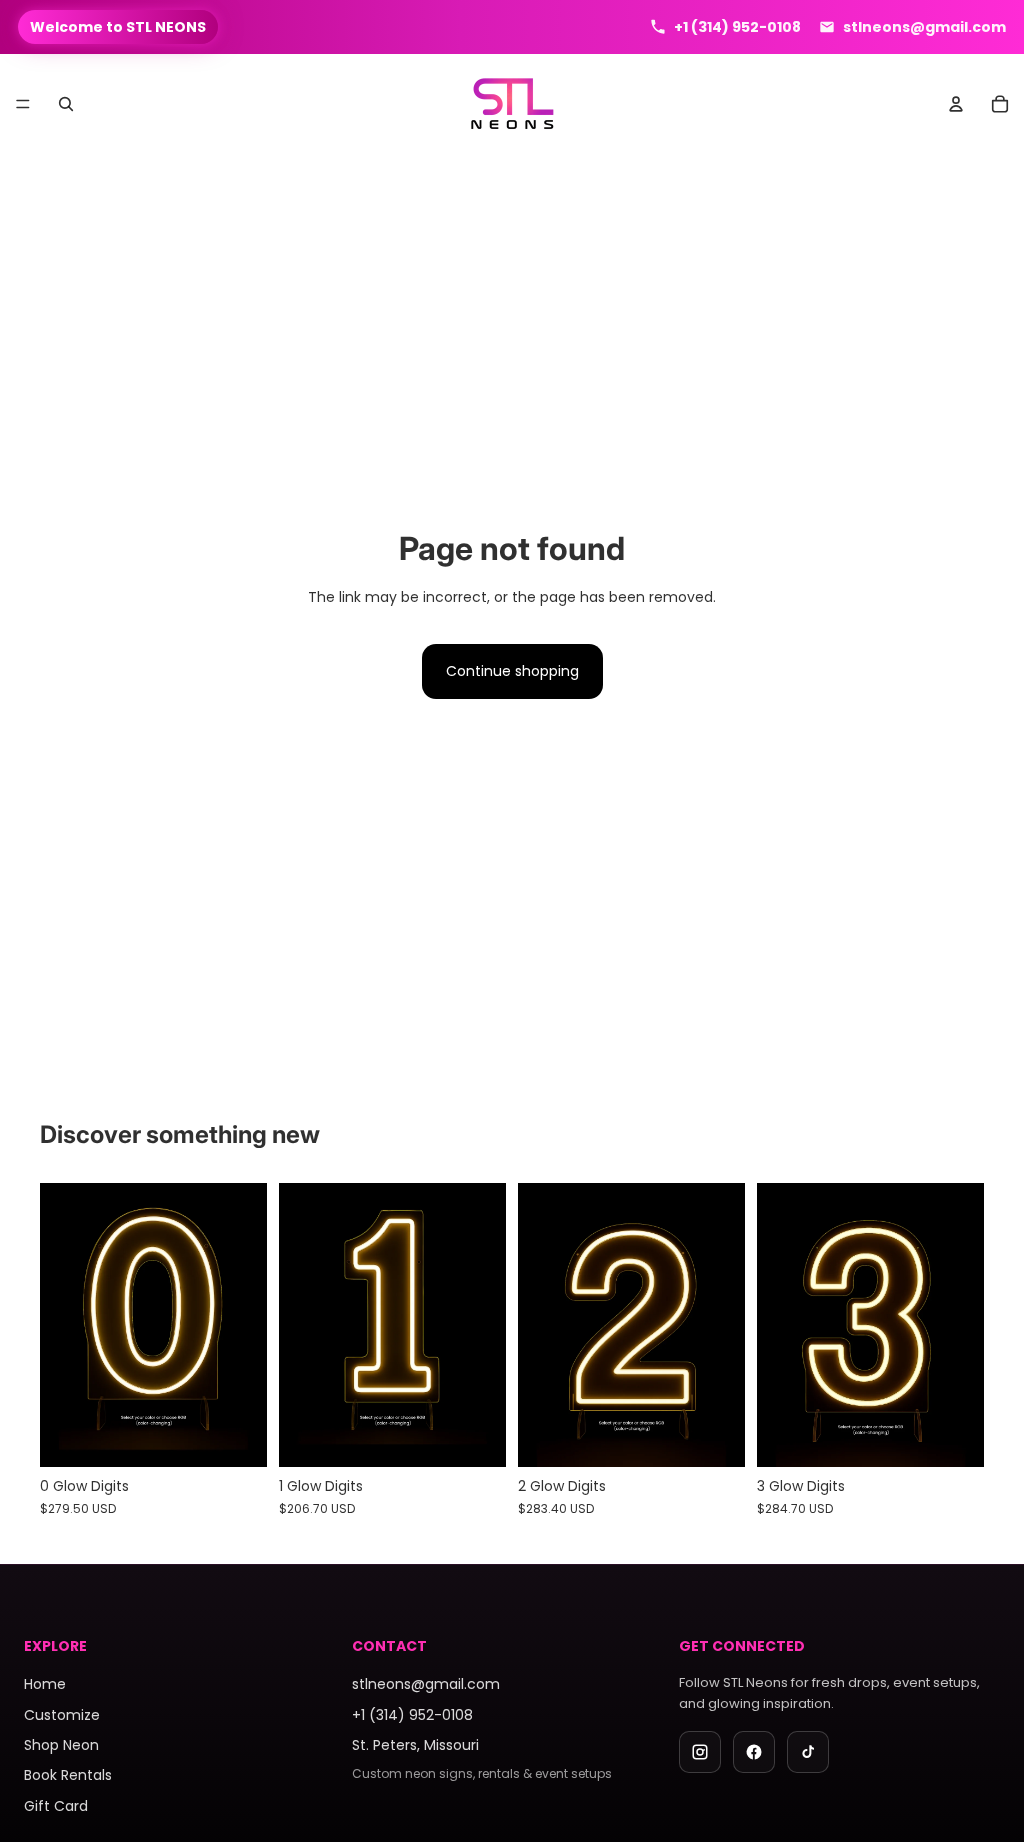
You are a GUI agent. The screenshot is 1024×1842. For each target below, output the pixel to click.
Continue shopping (512, 671)
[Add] (714, 1436)
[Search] (66, 104)
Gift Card (56, 1806)
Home (45, 1684)
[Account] (956, 104)
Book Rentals (68, 1775)
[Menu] (23, 105)
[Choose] (236, 1436)
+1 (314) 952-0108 (412, 1715)
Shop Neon (61, 1745)
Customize (62, 1715)
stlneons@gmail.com (426, 1684)
